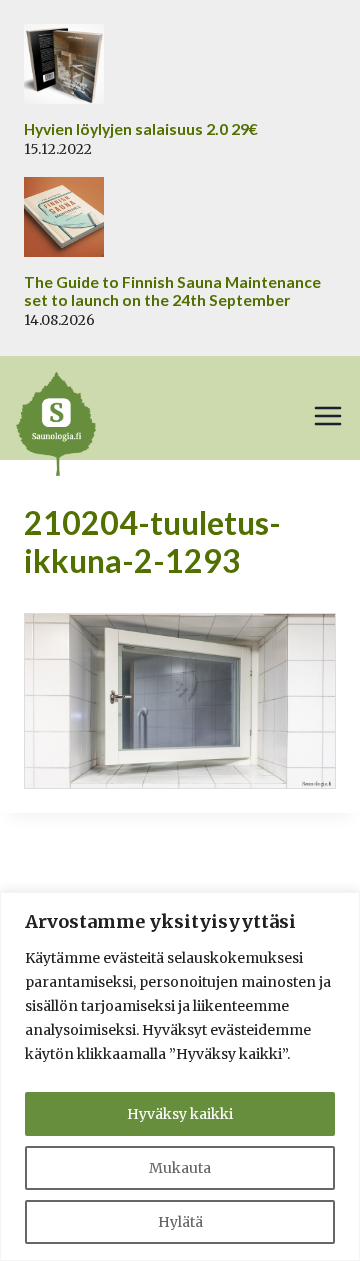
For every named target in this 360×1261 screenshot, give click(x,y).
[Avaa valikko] (328, 416)
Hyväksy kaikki (180, 1114)
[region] (180, 1076)
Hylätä (180, 1222)
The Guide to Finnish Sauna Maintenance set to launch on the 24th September (172, 291)
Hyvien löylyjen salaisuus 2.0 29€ (141, 129)
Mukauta (180, 1168)
